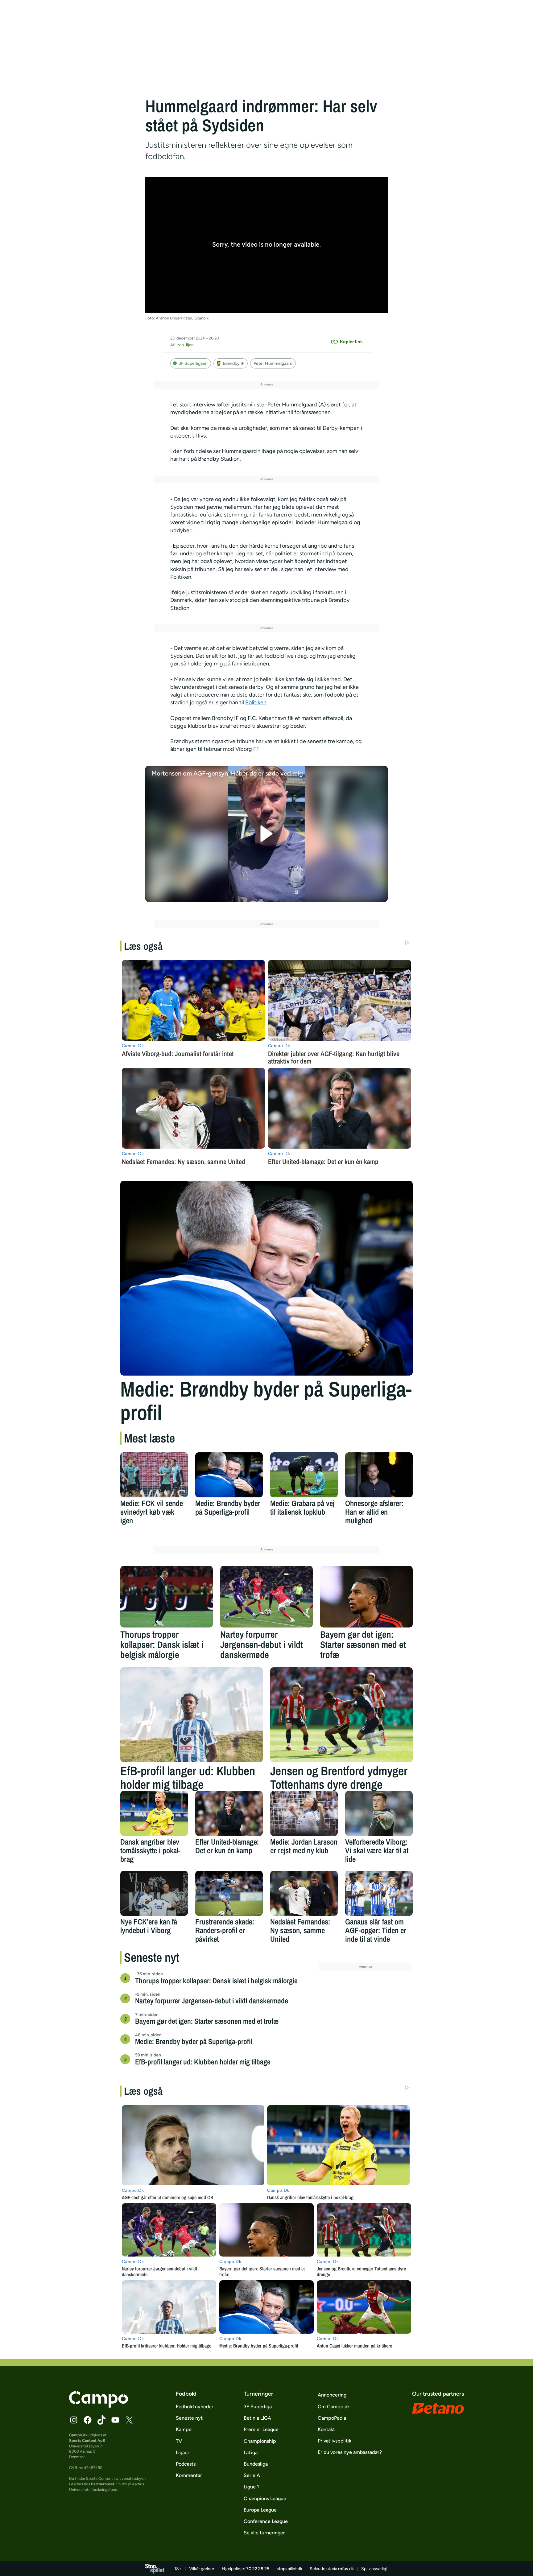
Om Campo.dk (334, 2407)
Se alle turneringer (264, 2533)
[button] (267, 834)
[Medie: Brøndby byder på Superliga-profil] (266, 1278)
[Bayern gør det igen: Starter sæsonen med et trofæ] (366, 1597)
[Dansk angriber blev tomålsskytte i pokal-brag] (154, 1813)
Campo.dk (78, 2435)
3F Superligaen (193, 363)
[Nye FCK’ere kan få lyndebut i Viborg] (154, 1893)
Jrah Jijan (185, 345)
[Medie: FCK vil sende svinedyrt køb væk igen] (154, 1475)
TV (179, 2441)
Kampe (184, 2429)
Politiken (256, 702)
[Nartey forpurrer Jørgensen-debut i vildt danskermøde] (266, 1597)
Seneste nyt (189, 2418)
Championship (260, 2441)
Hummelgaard (335, 522)
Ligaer (183, 2453)
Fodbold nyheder (195, 2407)
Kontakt (326, 2429)
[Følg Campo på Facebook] (88, 2420)
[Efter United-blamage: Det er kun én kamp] (229, 1813)
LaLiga (251, 2453)
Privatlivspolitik (335, 2441)
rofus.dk (346, 2569)
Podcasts (186, 2464)
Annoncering (332, 2395)
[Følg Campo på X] (129, 2420)
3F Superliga (258, 2407)
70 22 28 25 (258, 2569)
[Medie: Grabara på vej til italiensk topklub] (304, 1475)
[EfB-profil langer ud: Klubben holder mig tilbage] (192, 1715)
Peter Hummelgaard (273, 363)
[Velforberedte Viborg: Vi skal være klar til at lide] (379, 1813)
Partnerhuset (103, 2484)
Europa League (260, 2510)
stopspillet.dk (289, 2569)
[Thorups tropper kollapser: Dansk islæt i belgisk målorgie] (167, 1597)
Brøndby (209, 459)
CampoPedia (332, 2418)
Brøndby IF (234, 363)
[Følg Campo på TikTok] (101, 2420)
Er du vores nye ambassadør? (350, 2452)
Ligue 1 (251, 2487)
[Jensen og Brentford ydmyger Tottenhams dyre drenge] (341, 1715)
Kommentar (189, 2475)
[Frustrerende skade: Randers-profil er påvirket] (229, 1893)
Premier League (261, 2429)
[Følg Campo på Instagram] (74, 2420)
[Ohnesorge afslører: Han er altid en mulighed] (379, 1475)
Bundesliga (256, 2464)
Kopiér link (351, 342)
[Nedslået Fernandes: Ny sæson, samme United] (304, 1893)
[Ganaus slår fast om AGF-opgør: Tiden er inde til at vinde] (379, 1893)
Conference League (266, 2521)
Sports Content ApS (87, 2440)
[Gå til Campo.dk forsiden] (99, 2406)
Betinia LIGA (257, 2418)
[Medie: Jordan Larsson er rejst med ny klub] (304, 1813)
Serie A (252, 2475)
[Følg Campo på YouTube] (115, 2420)
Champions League (265, 2498)
